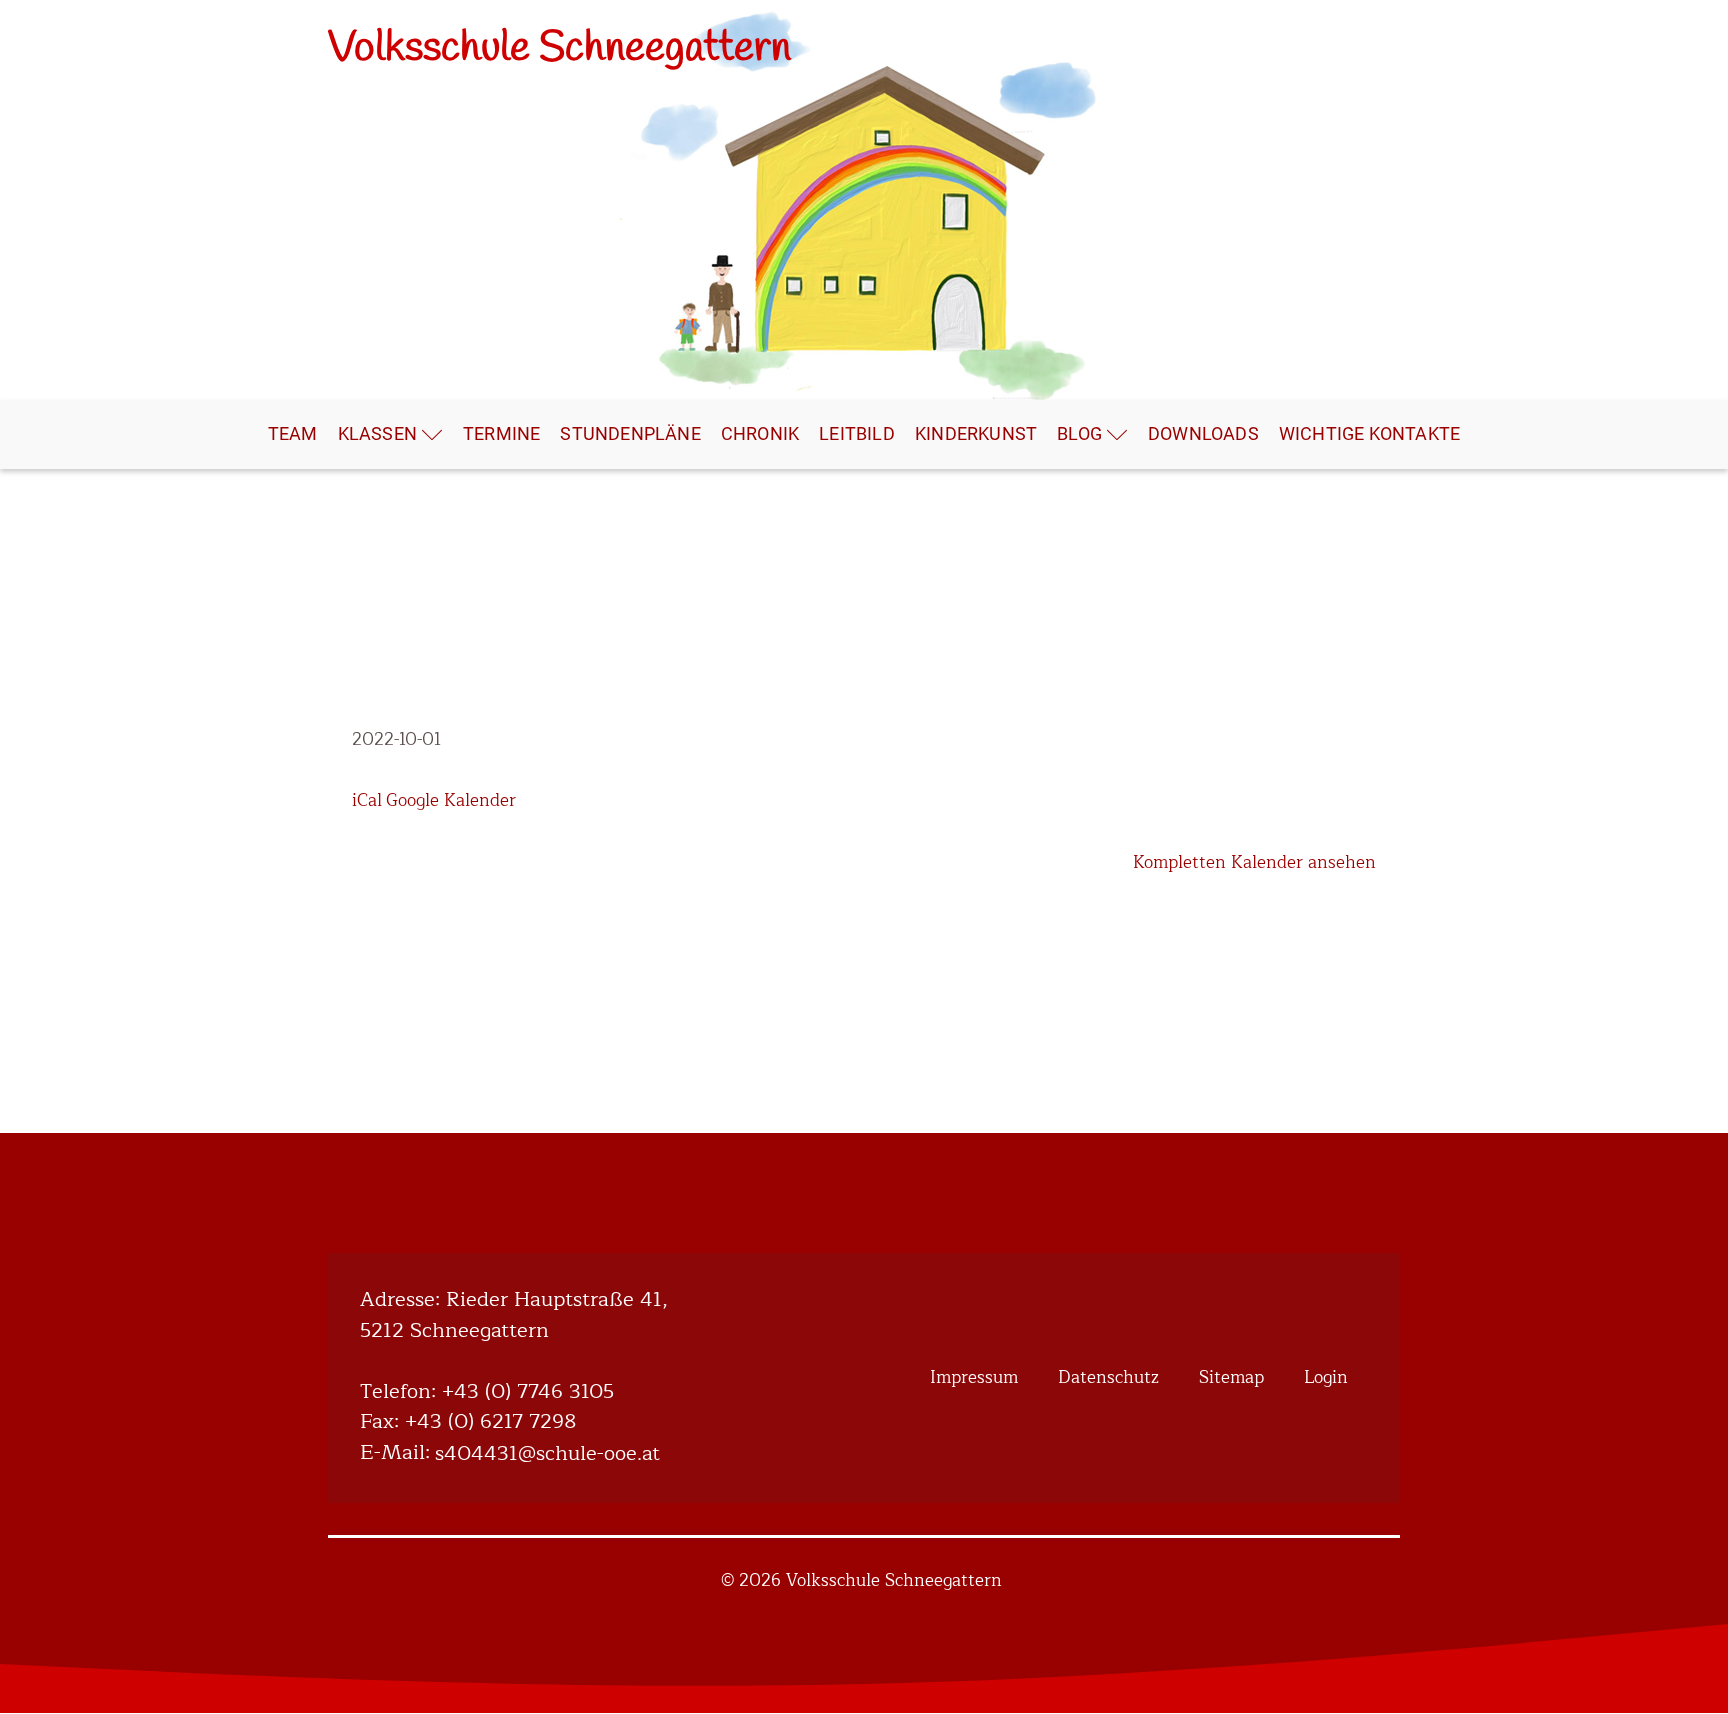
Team (293, 433)
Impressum (974, 1377)
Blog (1079, 433)
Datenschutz (1108, 1377)
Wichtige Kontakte (1369, 433)
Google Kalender (451, 800)
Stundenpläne (630, 433)
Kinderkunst (976, 433)
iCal (367, 800)
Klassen (377, 433)
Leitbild (857, 433)
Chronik (760, 433)
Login (1326, 1377)
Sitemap (1231, 1377)
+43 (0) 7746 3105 (528, 1392)
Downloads (1203, 433)
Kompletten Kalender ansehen (1254, 862)
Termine (501, 433)
